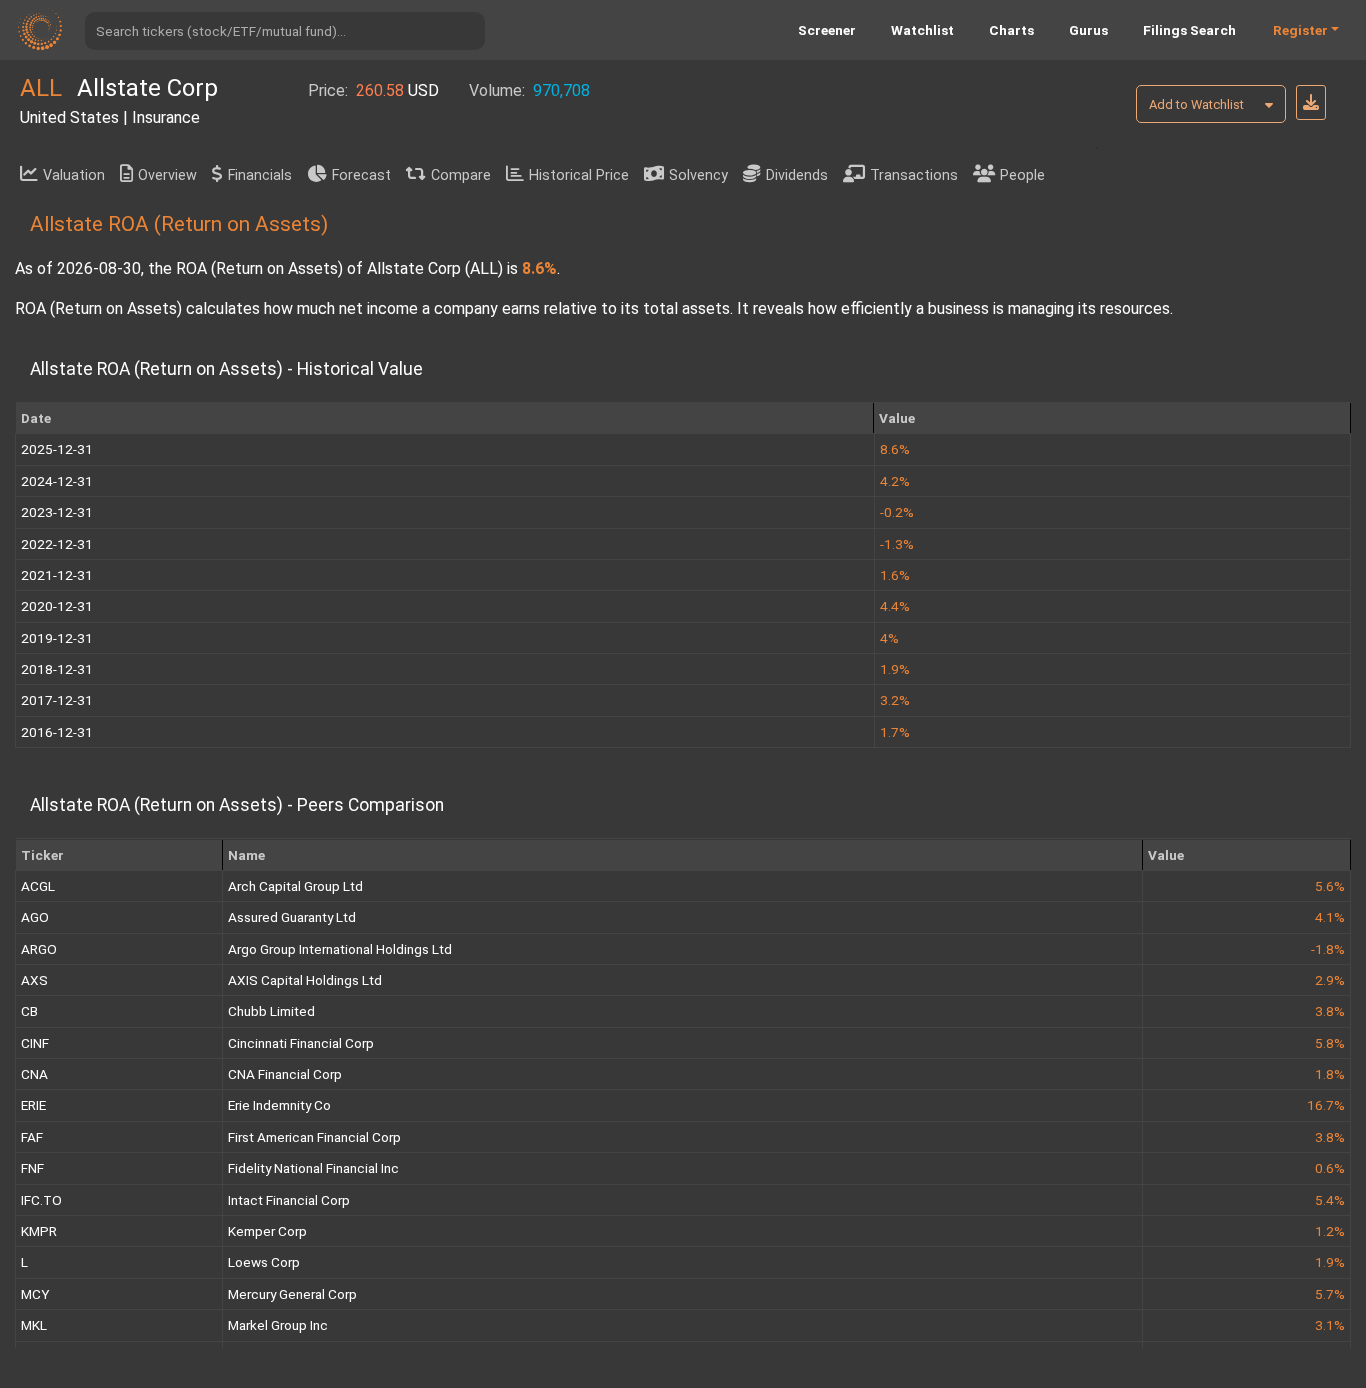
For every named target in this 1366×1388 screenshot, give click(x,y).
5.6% (1330, 886)
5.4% (1330, 1200)
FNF (32, 1168)
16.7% (1326, 1105)
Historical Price (579, 175)
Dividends (797, 175)
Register (1300, 30)
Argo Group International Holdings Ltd (340, 949)
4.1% (1330, 917)
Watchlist (922, 30)
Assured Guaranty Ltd (292, 917)
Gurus (1088, 30)
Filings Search (1189, 30)
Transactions (914, 175)
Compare (461, 175)
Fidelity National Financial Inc (313, 1168)
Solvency (698, 175)
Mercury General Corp (292, 1294)
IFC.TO (41, 1200)
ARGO (39, 949)
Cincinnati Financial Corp (301, 1043)
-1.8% (1328, 949)
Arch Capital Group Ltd (295, 886)
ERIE (33, 1105)
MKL (34, 1325)
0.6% (1330, 1168)
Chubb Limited (271, 1011)
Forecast (361, 175)
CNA (34, 1074)
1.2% (1330, 1231)
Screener (827, 30)
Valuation (74, 175)
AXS (34, 980)
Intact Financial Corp (289, 1200)
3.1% (1330, 1325)
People (1022, 175)
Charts (1011, 30)
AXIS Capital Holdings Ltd (305, 980)
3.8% (1330, 1011)
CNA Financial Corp (285, 1074)
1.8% (1330, 1074)
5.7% (1330, 1294)
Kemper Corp (267, 1231)
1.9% (1330, 1262)
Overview (167, 175)
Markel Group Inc (278, 1325)
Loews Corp (264, 1262)
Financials (260, 175)
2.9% (1330, 980)
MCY (35, 1294)
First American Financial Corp (314, 1137)
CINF (35, 1043)
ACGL (38, 886)
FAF (32, 1137)
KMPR (39, 1231)
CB (29, 1011)
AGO (35, 917)
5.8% (1330, 1043)
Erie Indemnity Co (279, 1105)
